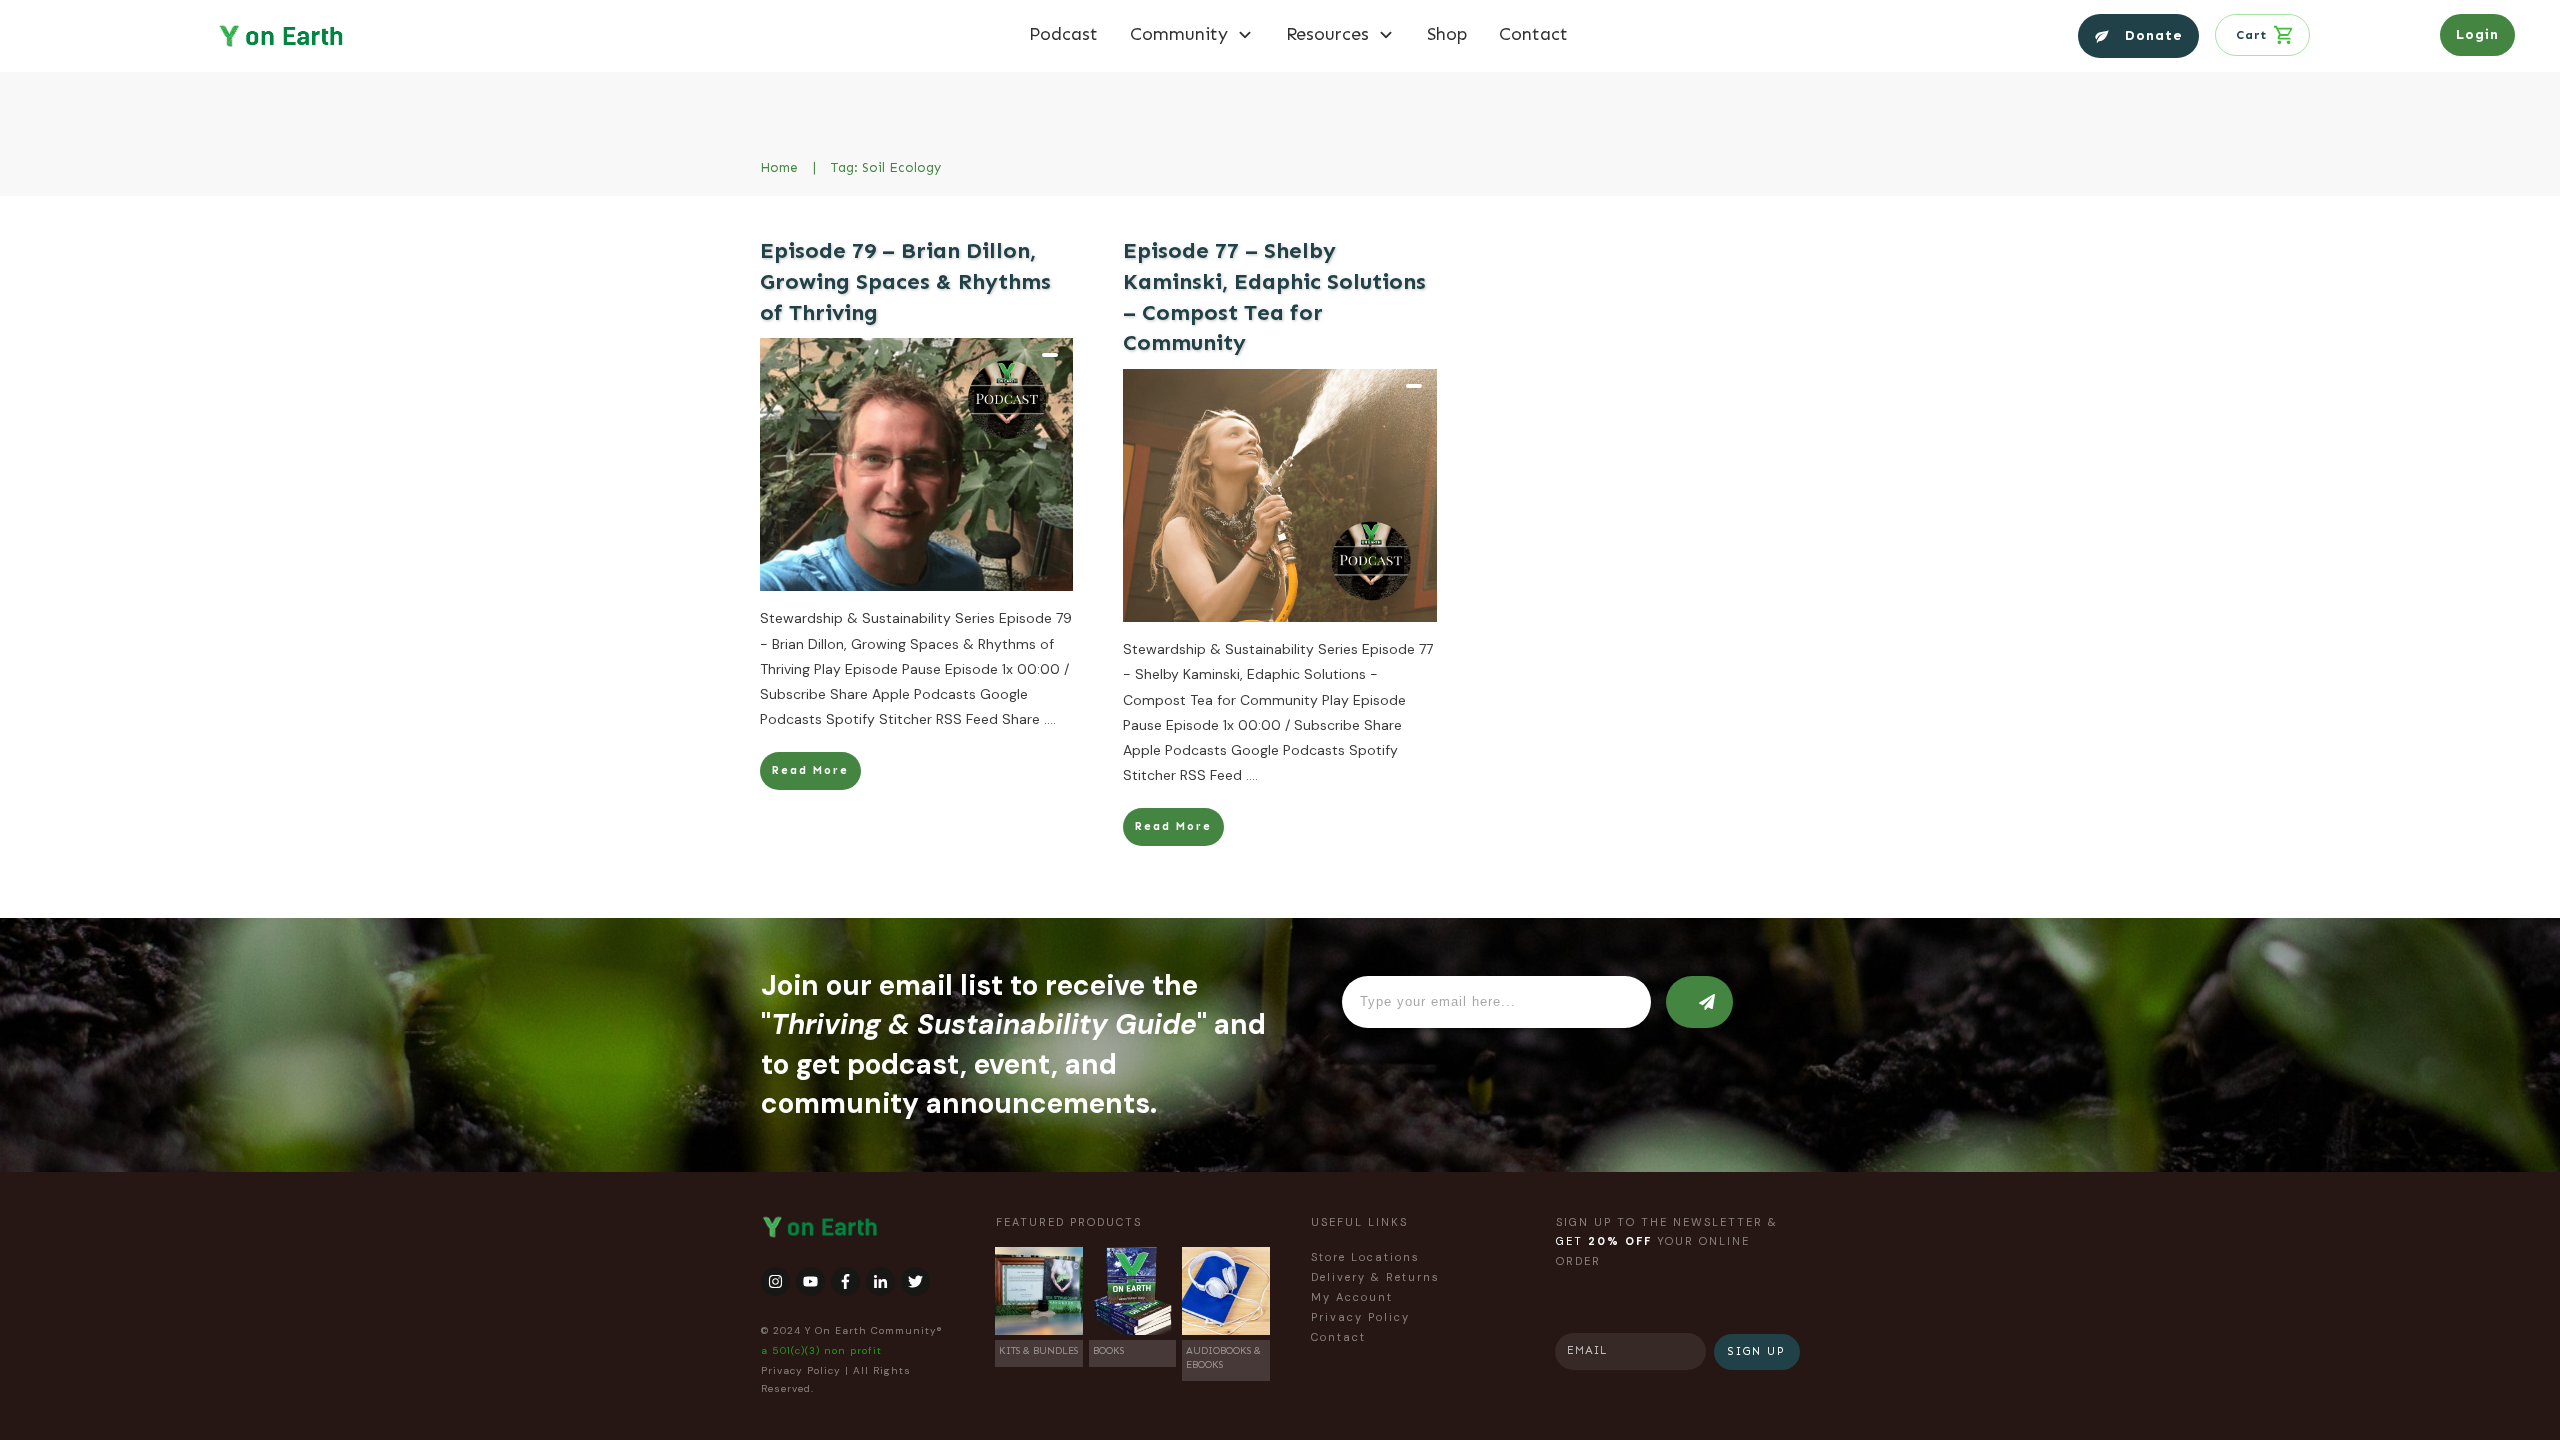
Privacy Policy (801, 1370)
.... (1050, 719)
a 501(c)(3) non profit (821, 1350)
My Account (1352, 1297)
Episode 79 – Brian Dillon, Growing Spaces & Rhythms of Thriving (905, 281)
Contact (1338, 1337)
